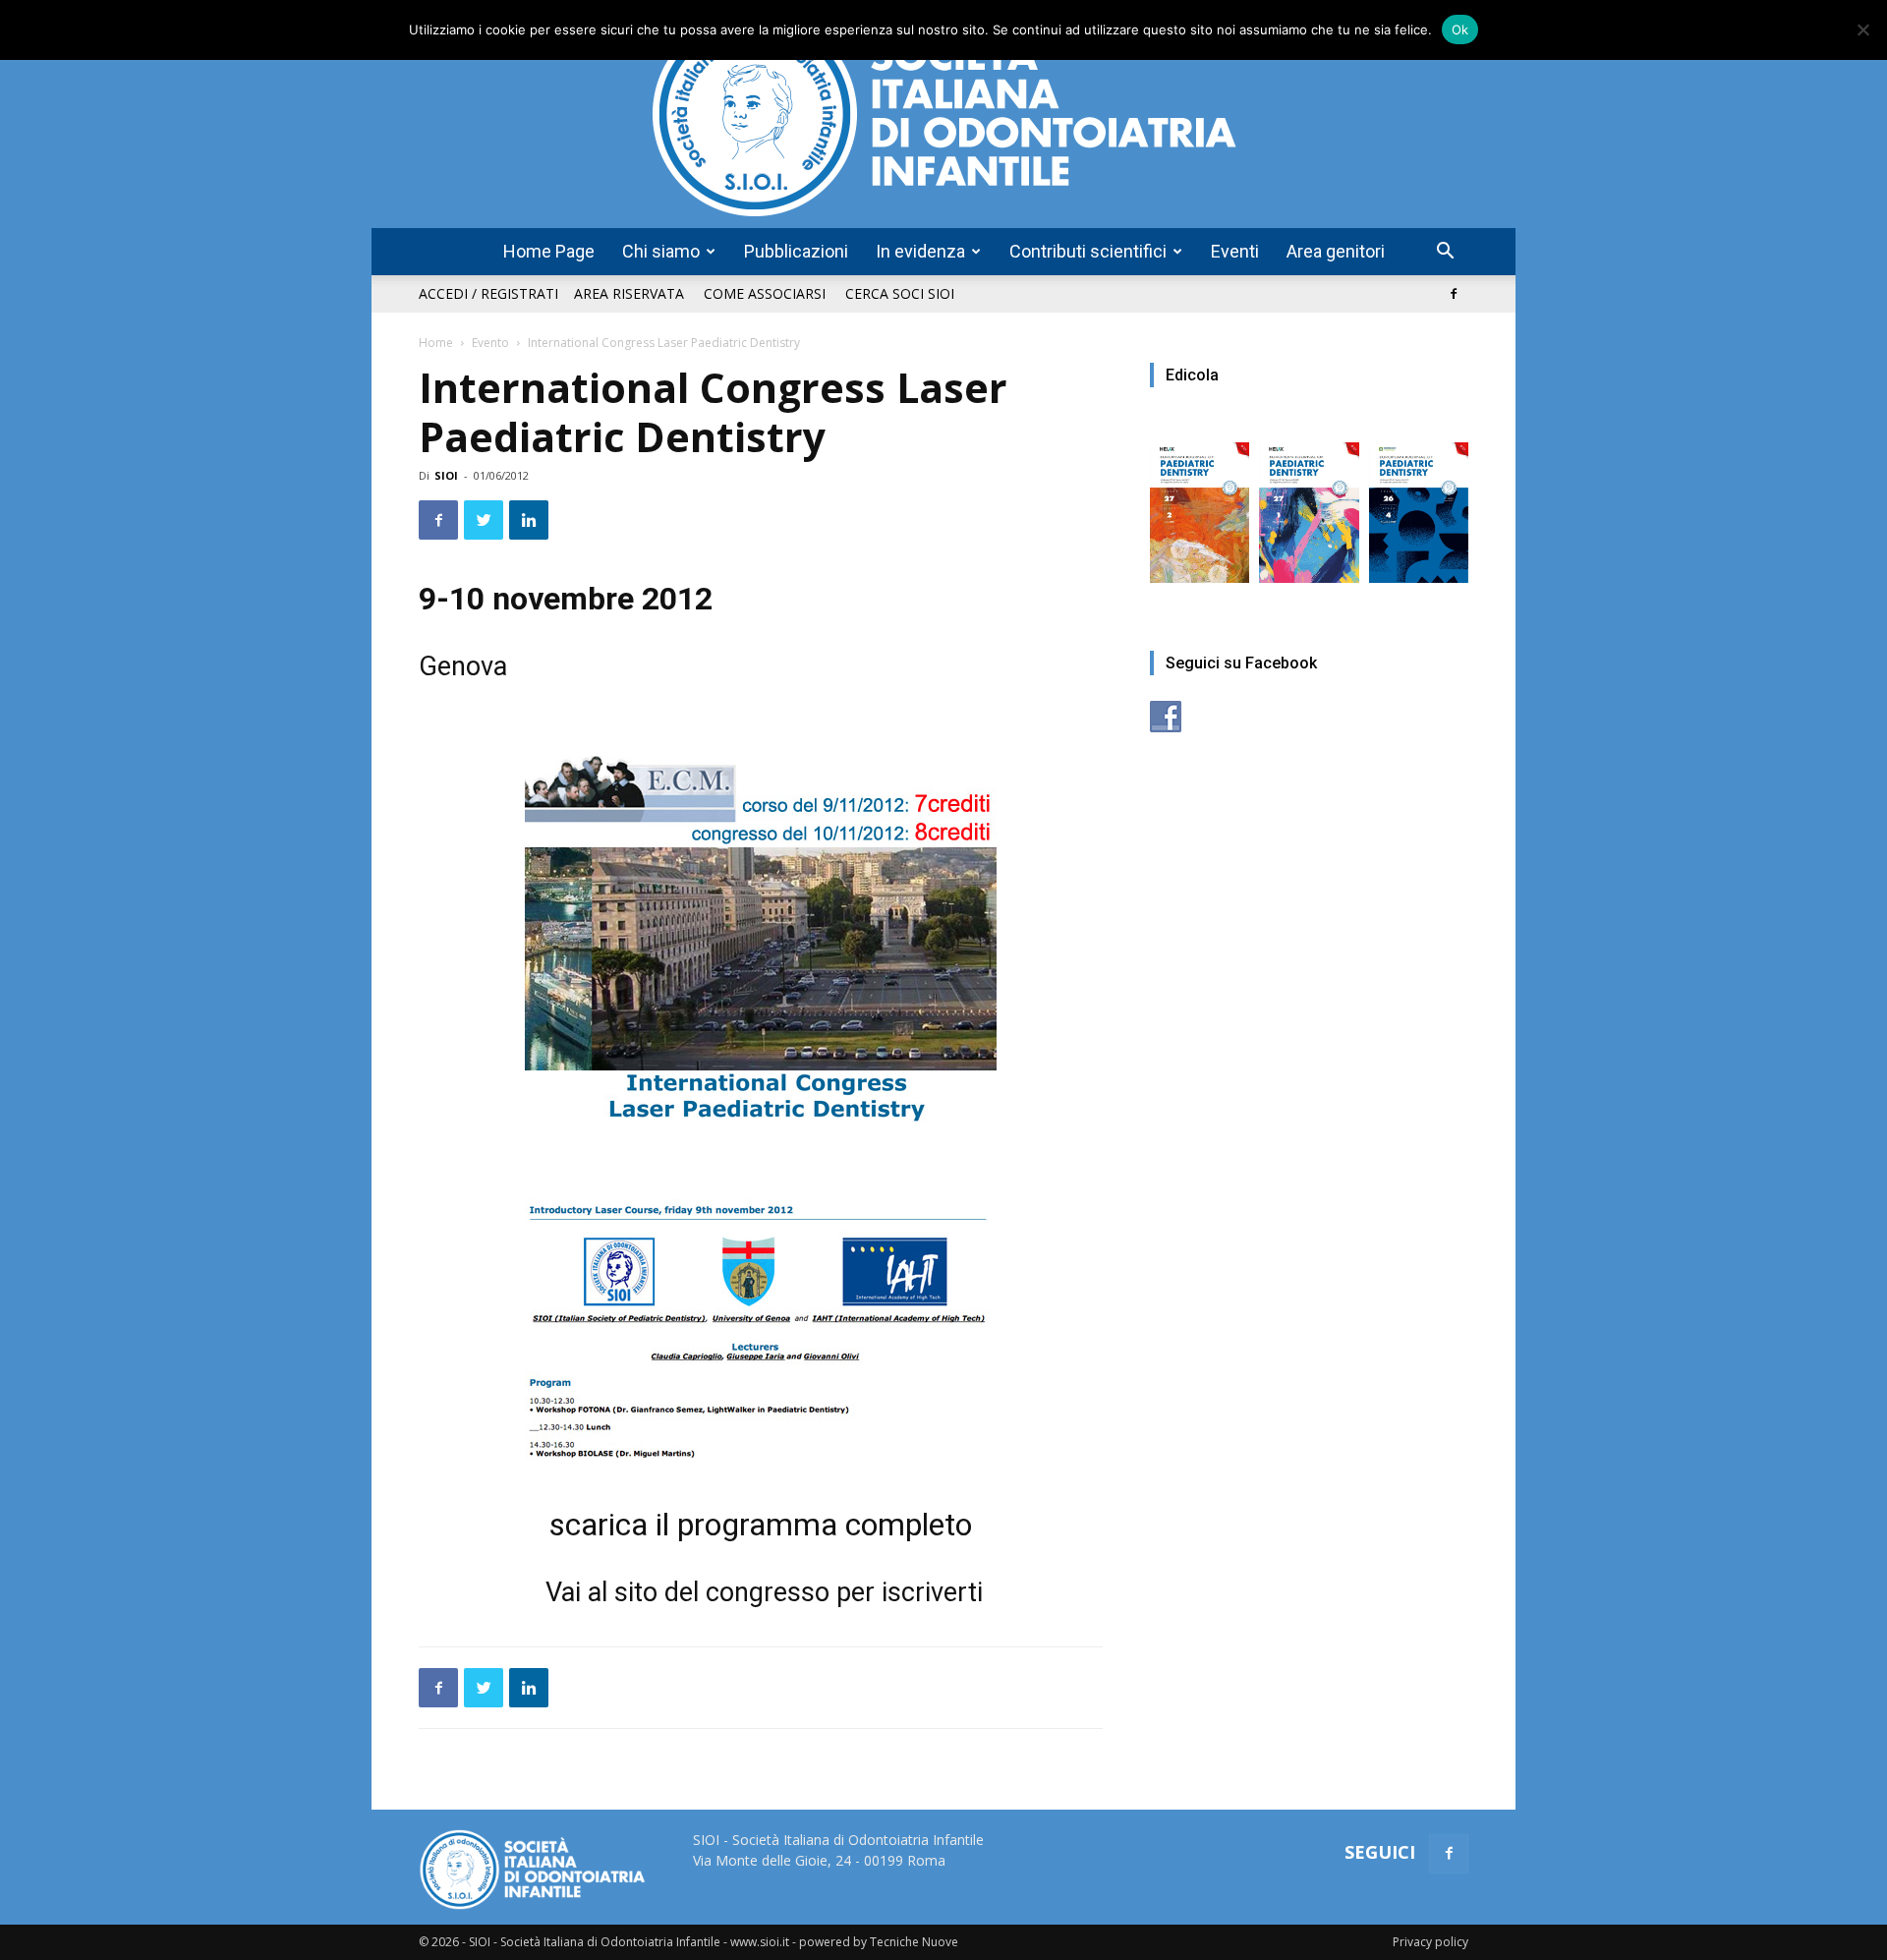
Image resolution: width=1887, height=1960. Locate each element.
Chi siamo (661, 251)
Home (436, 343)
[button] (1445, 253)
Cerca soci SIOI (900, 293)
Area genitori (1336, 251)
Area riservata (629, 293)
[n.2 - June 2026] (1200, 503)
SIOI (446, 475)
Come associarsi (765, 293)
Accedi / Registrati (488, 293)
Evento (490, 343)
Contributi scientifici (1088, 251)
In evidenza (920, 251)
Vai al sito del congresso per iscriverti (764, 1592)
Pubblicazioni (796, 251)
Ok (1460, 29)
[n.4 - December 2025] (1419, 503)
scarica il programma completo (761, 1525)
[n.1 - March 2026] (1309, 503)
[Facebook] (1454, 294)
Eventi (1235, 251)
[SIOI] (943, 114)
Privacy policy (1430, 1942)
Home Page (549, 251)
